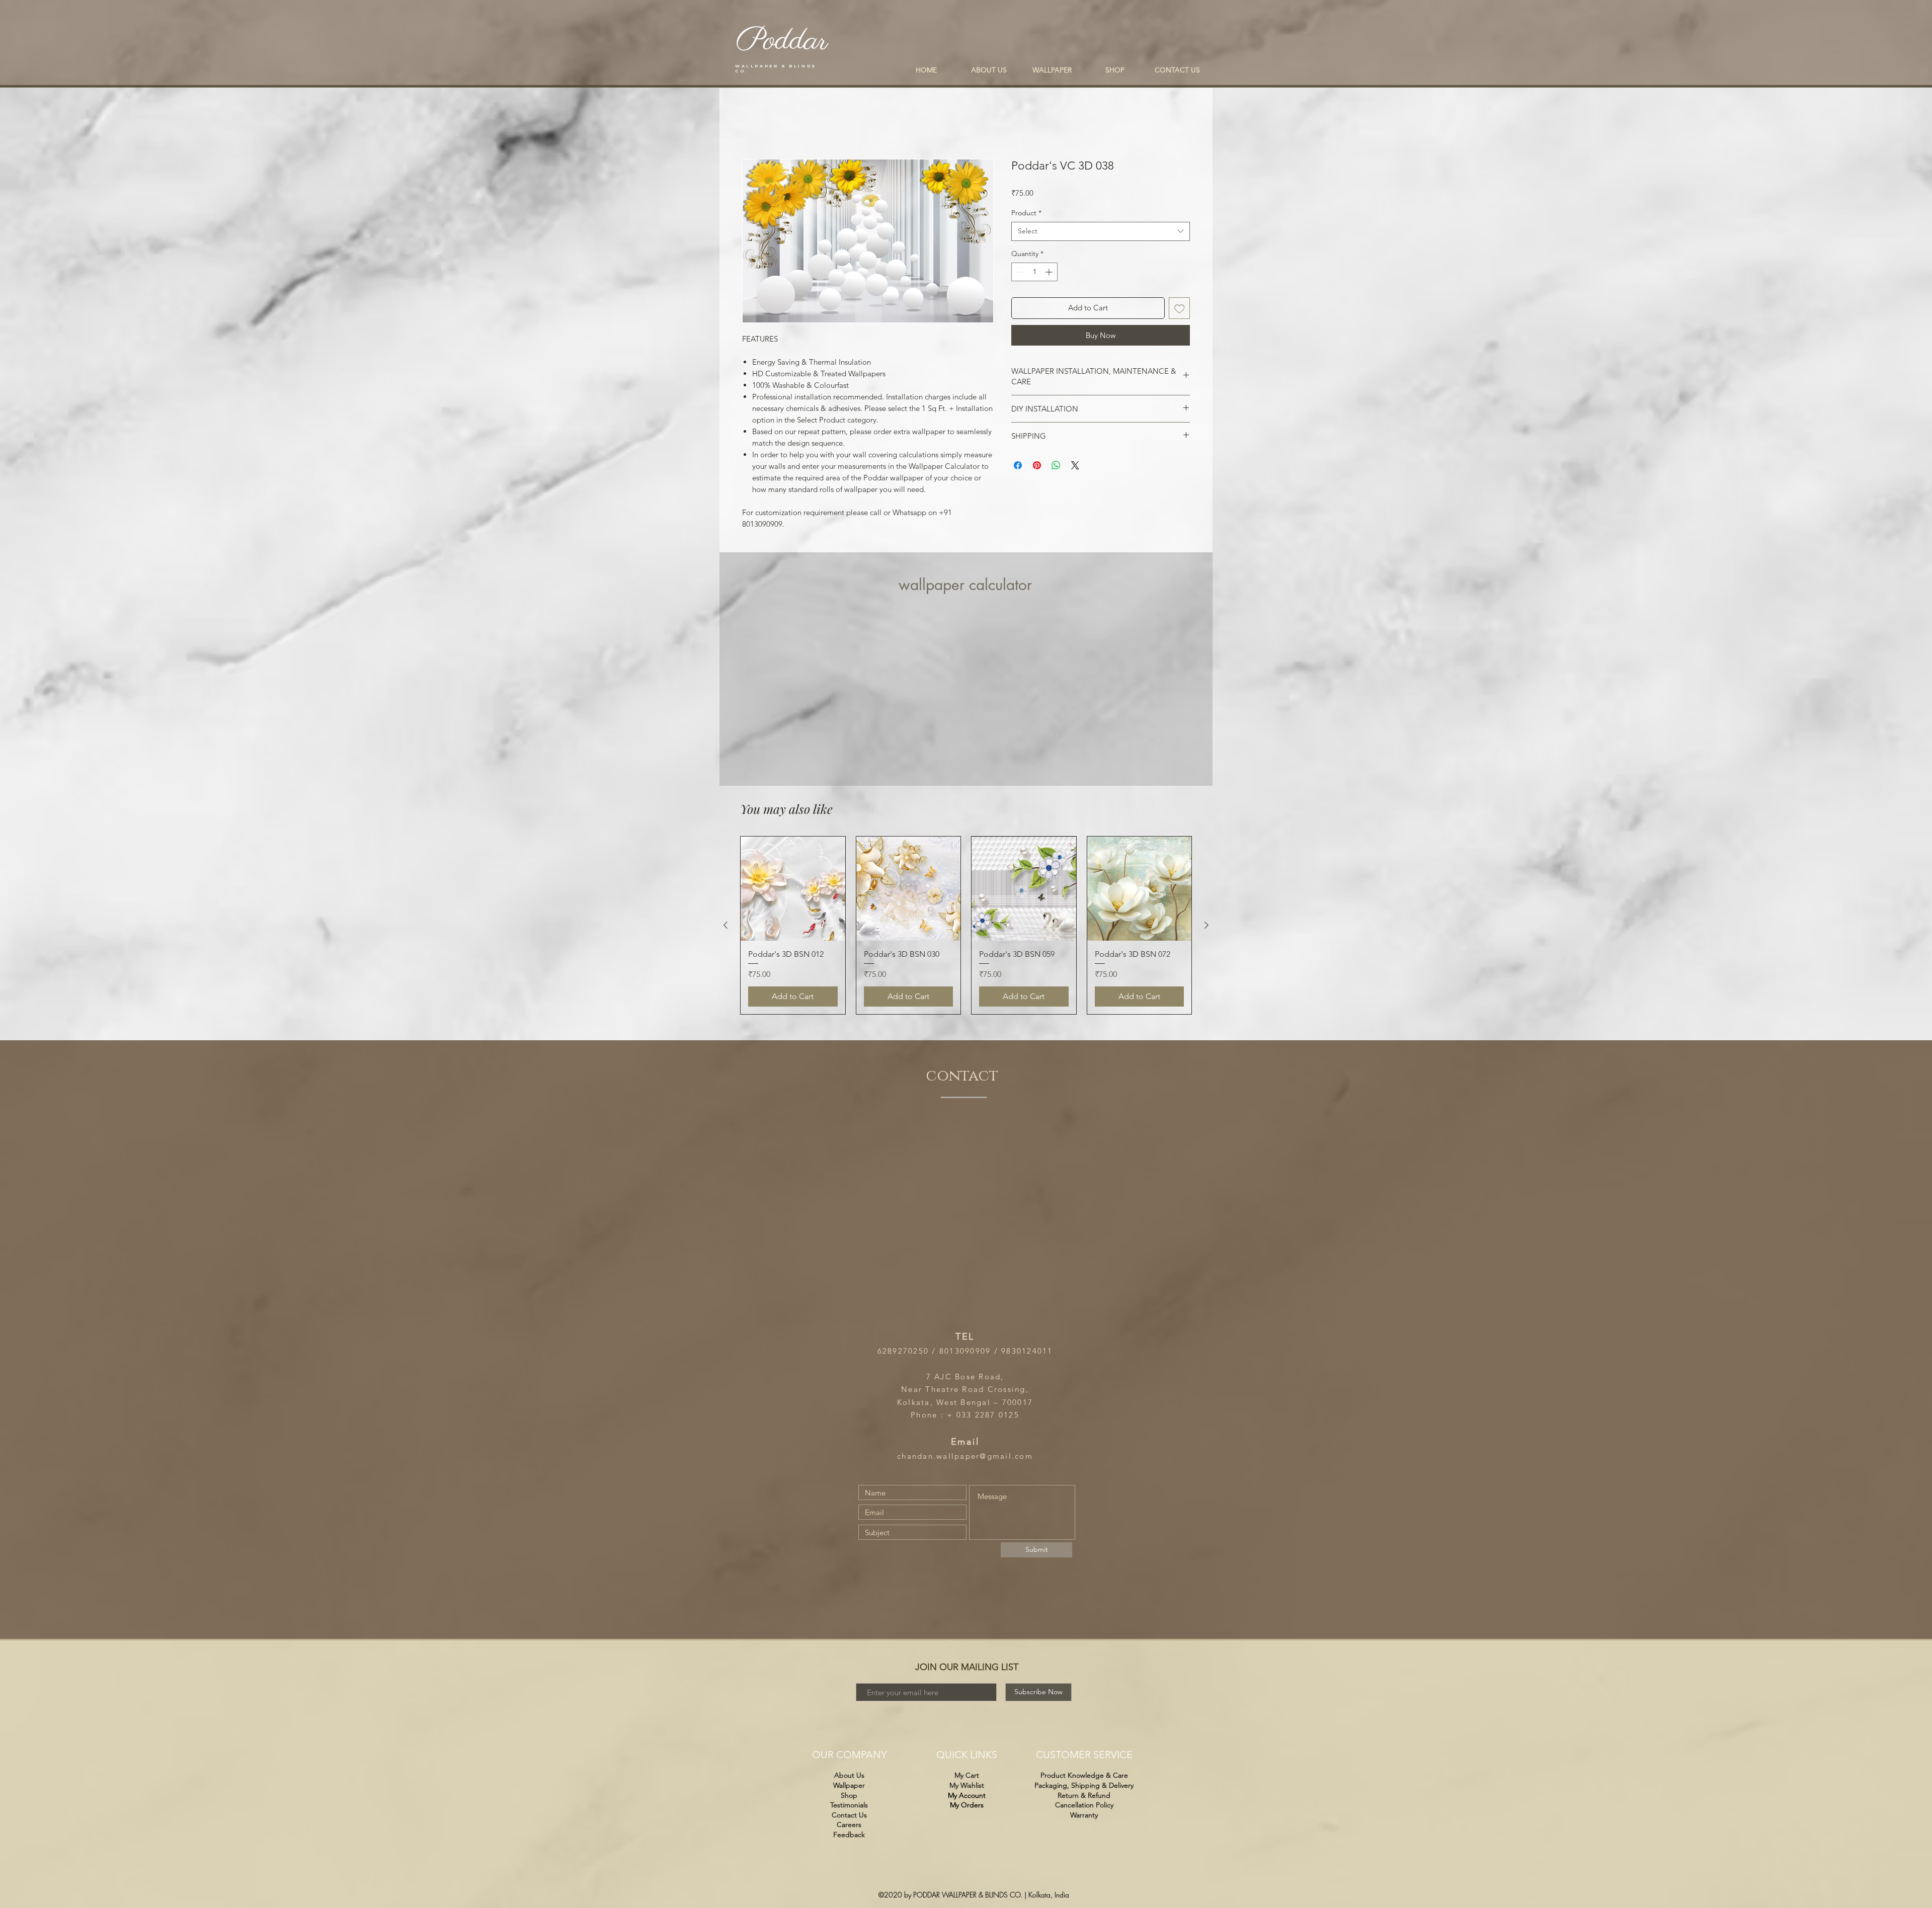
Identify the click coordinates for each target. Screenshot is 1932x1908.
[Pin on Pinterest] (1037, 467)
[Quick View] (793, 890)
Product (1026, 214)
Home (753, 124)
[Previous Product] (726, 927)
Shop (849, 1795)
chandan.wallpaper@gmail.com (965, 1456)
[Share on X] (1075, 467)
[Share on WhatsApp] (1056, 467)
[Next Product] (1206, 927)
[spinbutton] (1034, 273)
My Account (967, 1795)
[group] (966, 927)
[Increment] (1050, 273)
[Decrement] (1019, 273)
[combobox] (1101, 233)
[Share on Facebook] (1018, 467)
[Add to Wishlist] (1180, 310)
